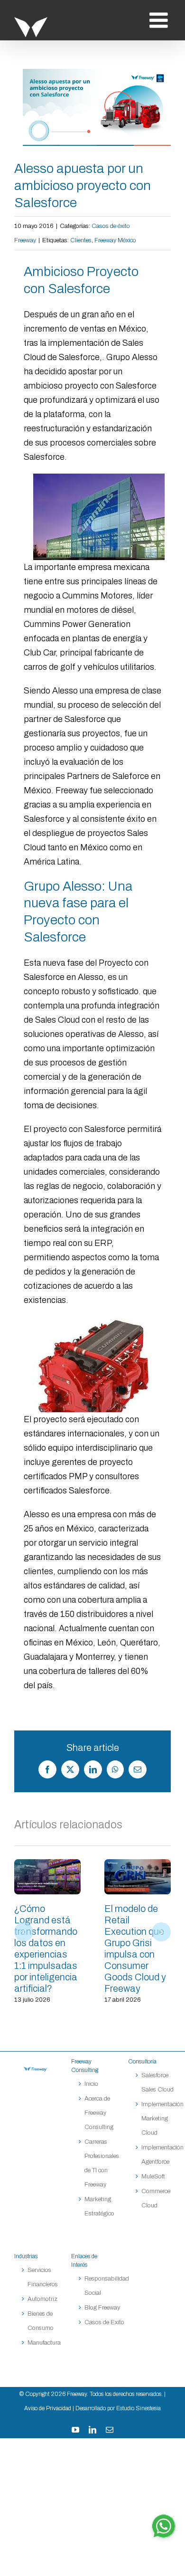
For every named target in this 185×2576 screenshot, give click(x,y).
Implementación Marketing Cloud (162, 2119)
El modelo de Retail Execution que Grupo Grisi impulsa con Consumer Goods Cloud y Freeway (138, 1877)
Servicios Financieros (43, 2277)
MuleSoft (153, 2177)
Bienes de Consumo (41, 2321)
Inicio (91, 2084)
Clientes (81, 240)
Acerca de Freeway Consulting (99, 2113)
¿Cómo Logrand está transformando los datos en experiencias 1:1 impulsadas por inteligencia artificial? (47, 1877)
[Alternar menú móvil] (160, 20)
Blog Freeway (102, 2308)
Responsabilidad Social (107, 2286)
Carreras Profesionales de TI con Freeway (102, 2163)
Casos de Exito (104, 2322)
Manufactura (44, 2343)
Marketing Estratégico (99, 2206)
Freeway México (115, 240)
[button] (24, 1932)
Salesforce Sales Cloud (158, 2082)
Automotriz (42, 2299)
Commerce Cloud (156, 2198)
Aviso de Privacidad (48, 2408)
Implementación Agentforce (162, 2155)
